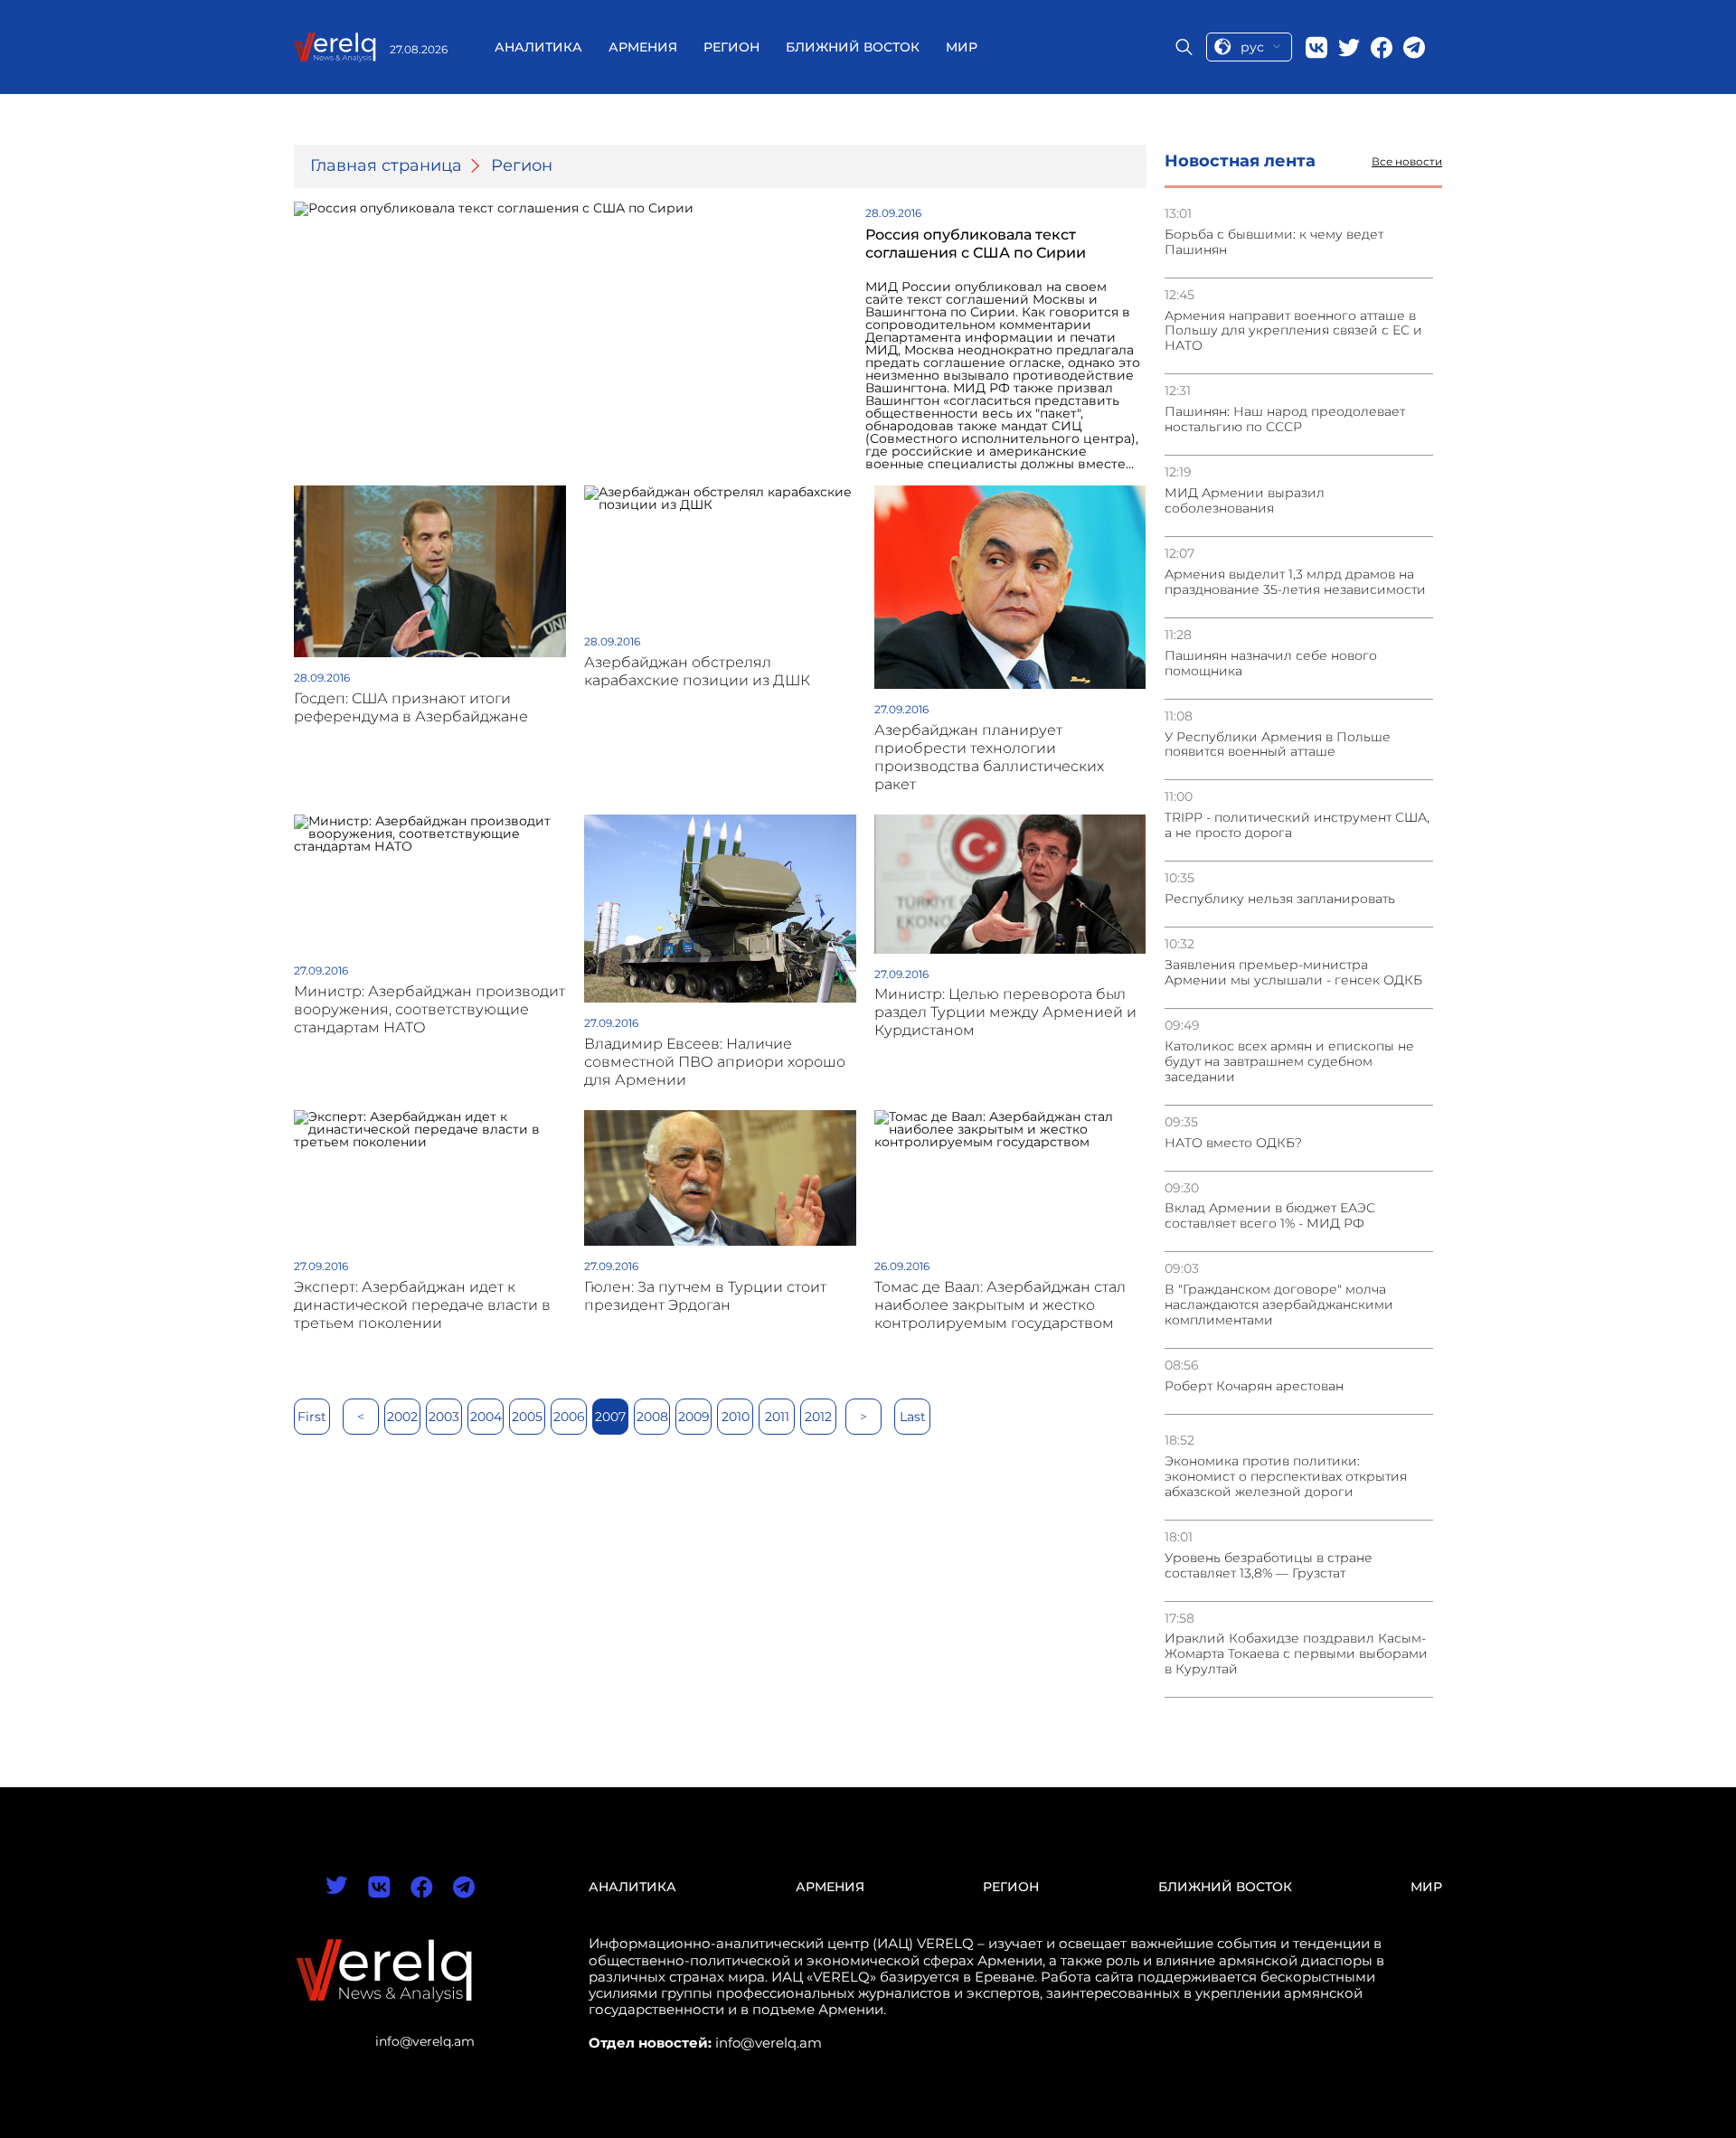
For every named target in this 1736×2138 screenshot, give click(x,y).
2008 (652, 1417)
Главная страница (386, 166)
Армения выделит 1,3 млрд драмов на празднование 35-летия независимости (1295, 582)
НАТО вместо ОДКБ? (1233, 1143)
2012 (818, 1417)
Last (913, 1417)
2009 (694, 1417)
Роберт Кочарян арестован (1254, 1386)
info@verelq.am (425, 2041)
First (312, 1417)
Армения (643, 47)
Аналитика (538, 47)
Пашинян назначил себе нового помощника (1271, 664)
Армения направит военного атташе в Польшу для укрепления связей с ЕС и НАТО (1293, 331)
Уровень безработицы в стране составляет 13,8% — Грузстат (1269, 1566)
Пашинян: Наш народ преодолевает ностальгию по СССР (1285, 419)
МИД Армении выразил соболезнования (1245, 501)
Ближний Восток (853, 47)
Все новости (1407, 162)
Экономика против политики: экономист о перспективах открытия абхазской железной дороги (1286, 1477)
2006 (569, 1417)
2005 (527, 1417)
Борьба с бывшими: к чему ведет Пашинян (1274, 242)
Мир (962, 47)
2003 (444, 1417)
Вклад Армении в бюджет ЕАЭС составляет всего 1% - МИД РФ (1270, 1216)
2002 (402, 1417)
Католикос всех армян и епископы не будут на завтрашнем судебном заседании (1289, 1062)
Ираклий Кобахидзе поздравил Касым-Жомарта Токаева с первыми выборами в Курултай (1296, 1654)
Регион (731, 47)
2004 (486, 1417)
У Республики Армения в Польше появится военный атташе (1278, 745)
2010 (736, 1417)
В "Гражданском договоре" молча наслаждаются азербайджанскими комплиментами (1279, 1305)
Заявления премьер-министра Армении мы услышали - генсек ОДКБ (1293, 973)
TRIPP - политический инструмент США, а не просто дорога (1297, 825)
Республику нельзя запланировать (1280, 899)
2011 (777, 1417)
